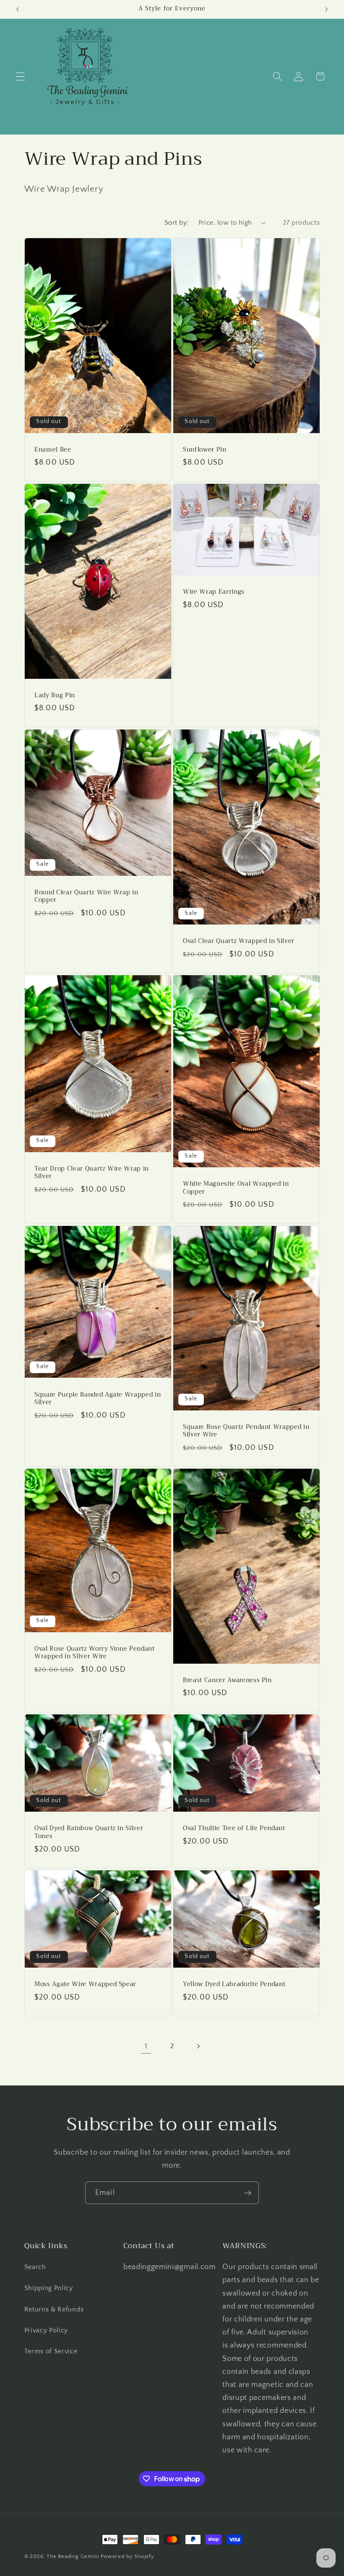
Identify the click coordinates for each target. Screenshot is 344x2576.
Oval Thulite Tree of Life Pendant (234, 1829)
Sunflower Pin (205, 450)
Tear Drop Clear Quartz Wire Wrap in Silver (92, 1173)
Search (35, 2267)
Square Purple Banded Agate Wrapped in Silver (98, 1398)
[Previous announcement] (18, 9)
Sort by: (177, 223)
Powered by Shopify (128, 2556)
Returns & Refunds (54, 2309)
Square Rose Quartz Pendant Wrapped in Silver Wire (246, 1431)
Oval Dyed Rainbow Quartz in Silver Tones (89, 1832)
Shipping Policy (49, 2288)
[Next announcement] (326, 9)
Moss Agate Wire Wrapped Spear (85, 1985)
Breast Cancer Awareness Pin (227, 1681)
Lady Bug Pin (55, 696)
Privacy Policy (46, 2330)
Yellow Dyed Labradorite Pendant (234, 1985)
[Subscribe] (248, 2193)
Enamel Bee (53, 450)
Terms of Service (51, 2351)
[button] (20, 77)
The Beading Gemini (73, 2556)
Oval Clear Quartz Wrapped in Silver (239, 941)
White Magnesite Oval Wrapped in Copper (236, 1188)
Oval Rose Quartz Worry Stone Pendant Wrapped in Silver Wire (95, 1653)
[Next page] (198, 2046)
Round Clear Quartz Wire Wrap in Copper (86, 896)
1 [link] (146, 2046)
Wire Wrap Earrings (214, 592)
